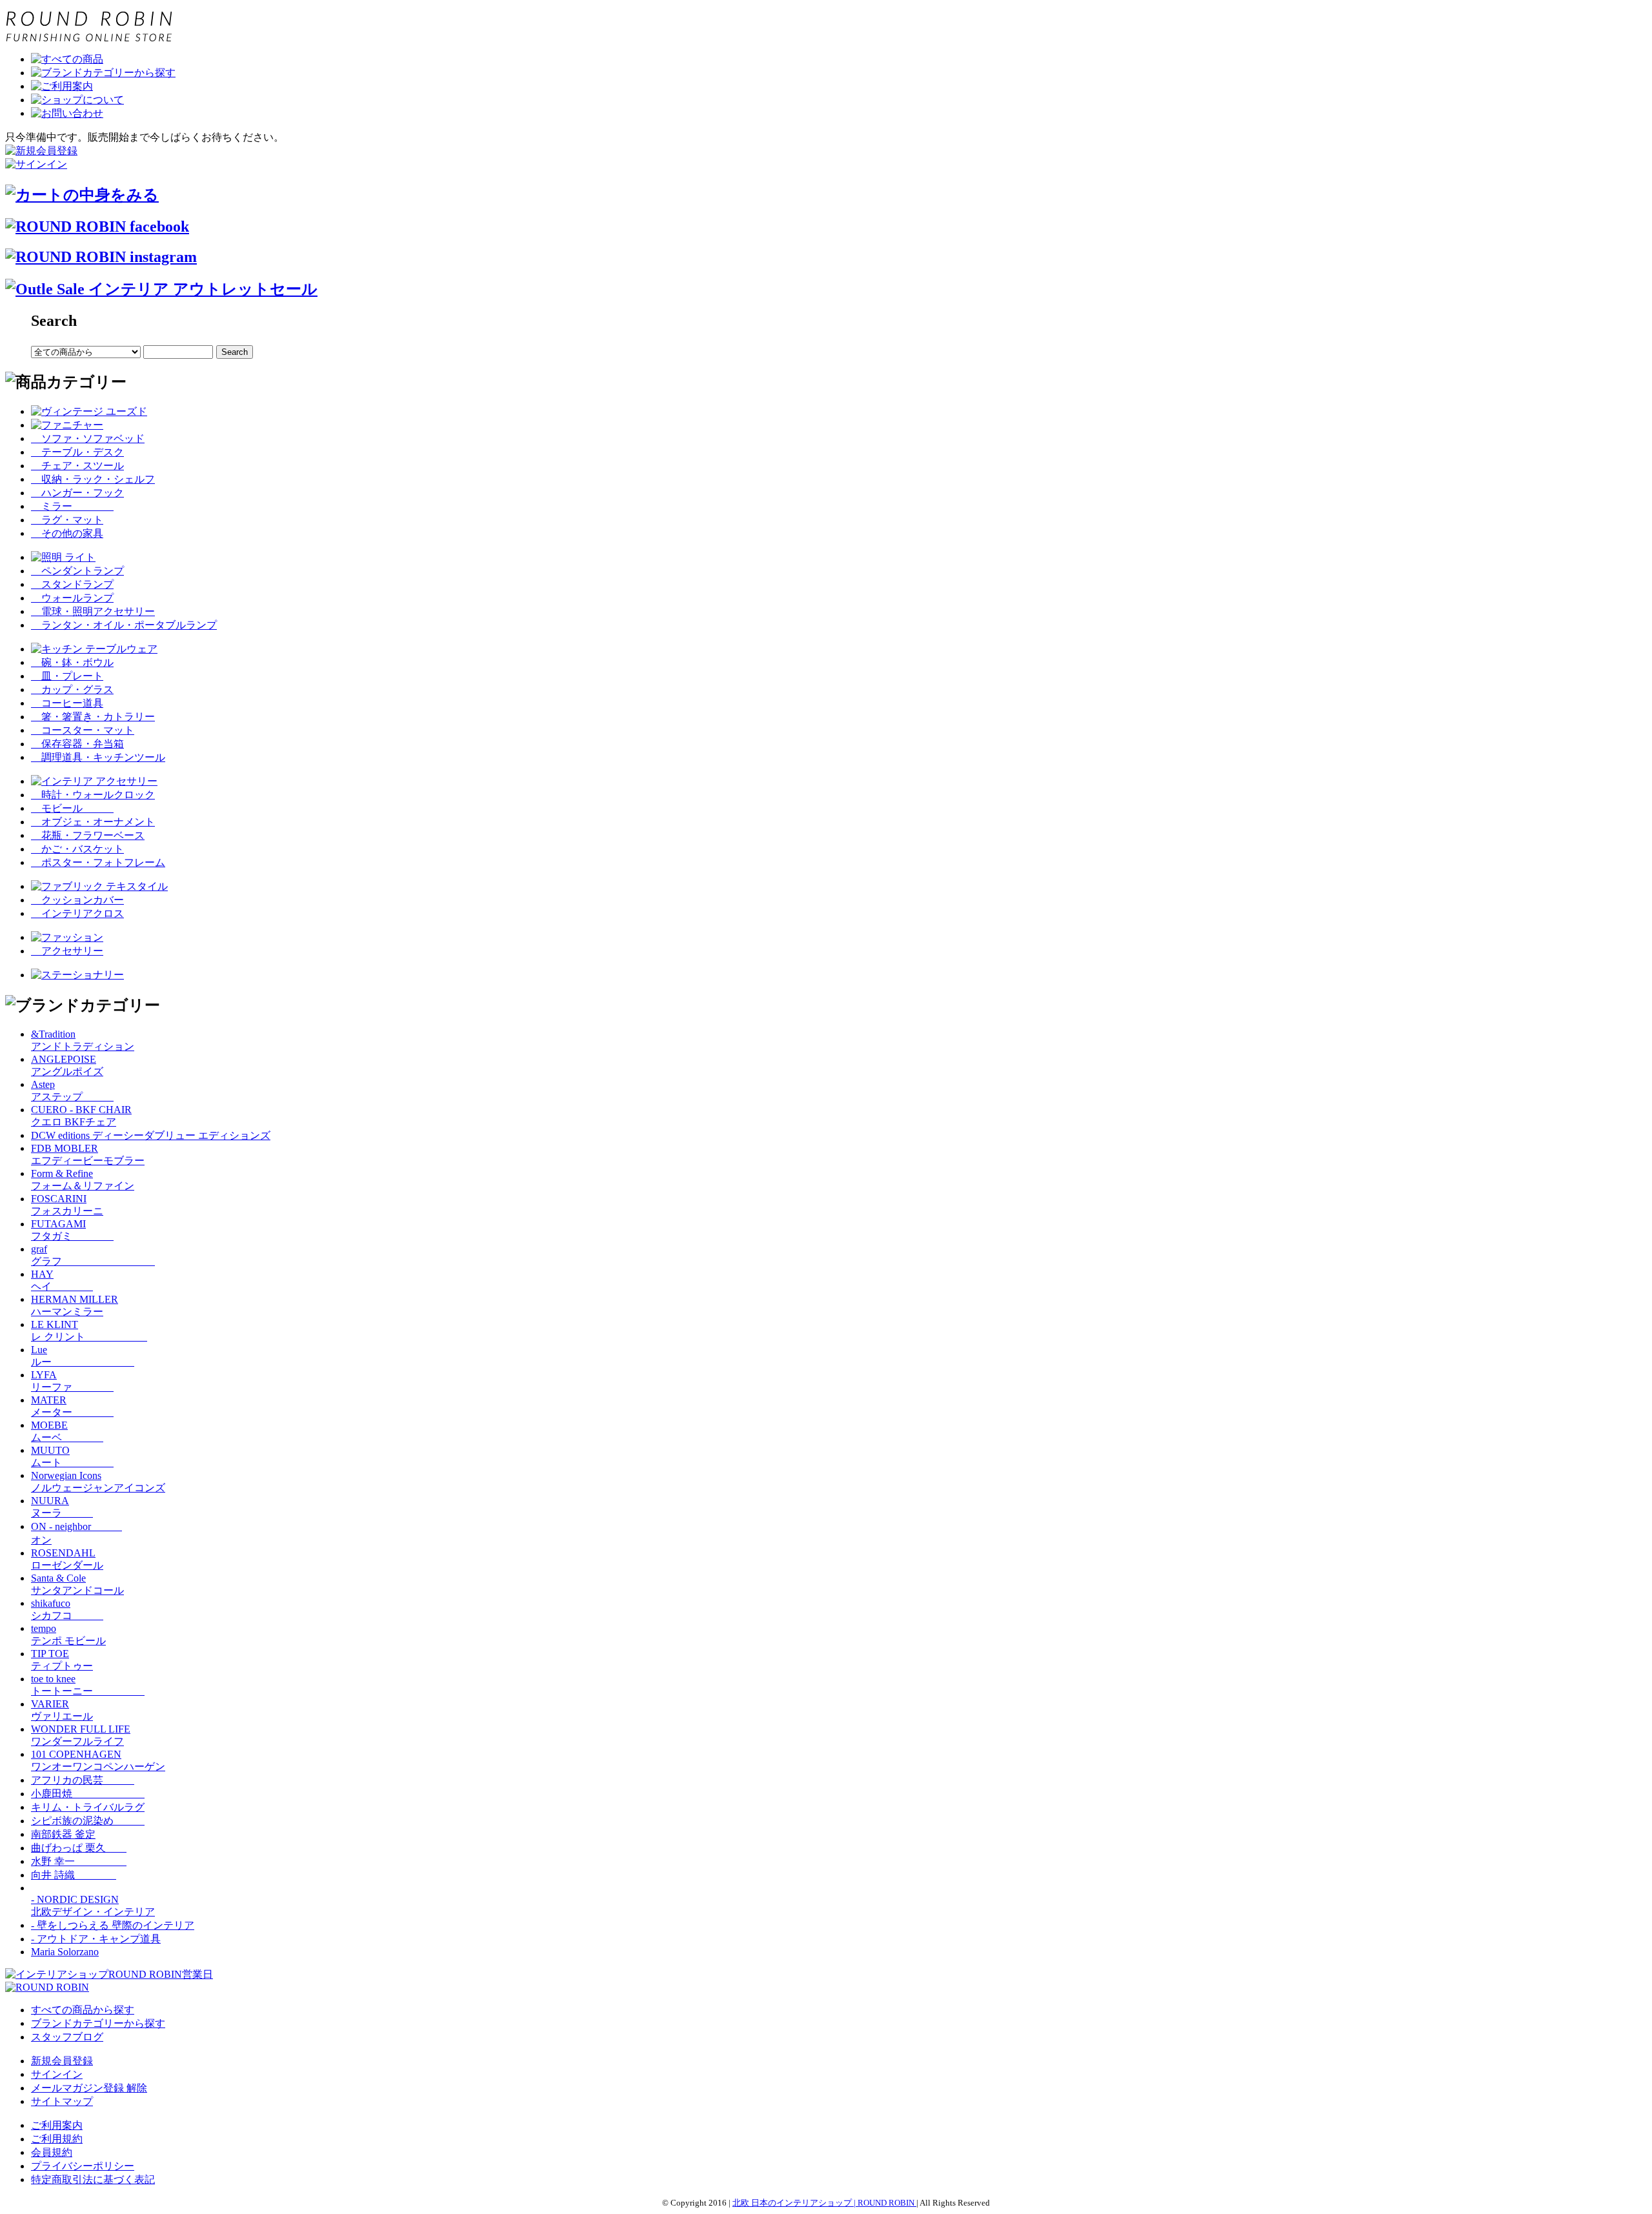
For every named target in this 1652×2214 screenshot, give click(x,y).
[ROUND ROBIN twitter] (101, 257)
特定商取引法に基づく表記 (93, 2179)
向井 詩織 (74, 1875)
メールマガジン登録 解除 (89, 2088)
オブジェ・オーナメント (93, 822)
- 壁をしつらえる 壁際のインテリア (113, 1925)
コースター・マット (83, 730)
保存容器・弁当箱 (77, 744)
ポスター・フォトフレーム (98, 862)
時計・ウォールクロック (93, 795)
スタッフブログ (67, 2037)
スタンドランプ (72, 584)
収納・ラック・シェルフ (93, 479)
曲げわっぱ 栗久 (79, 1848)
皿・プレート (67, 676)
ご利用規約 (57, 2139)
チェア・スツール (77, 466)
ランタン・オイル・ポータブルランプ (124, 625)
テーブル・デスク (77, 452)
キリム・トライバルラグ (88, 1807)
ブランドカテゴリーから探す (98, 2023)
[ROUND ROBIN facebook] (97, 226)
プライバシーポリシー (83, 2166)
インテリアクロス (77, 913)
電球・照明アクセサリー (93, 611)
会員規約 (52, 2152)
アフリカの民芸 (83, 1780)
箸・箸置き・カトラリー (93, 717)
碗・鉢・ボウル (72, 662)
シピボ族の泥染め (88, 1821)
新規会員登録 (62, 2061)
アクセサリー (67, 951)
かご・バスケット (77, 849)
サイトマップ (62, 2101)
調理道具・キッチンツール (98, 757)
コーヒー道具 (67, 703)
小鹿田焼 (88, 1794)
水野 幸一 (79, 1861)
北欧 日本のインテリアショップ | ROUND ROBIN (824, 2203)
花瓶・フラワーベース (88, 835)
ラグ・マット (67, 520)
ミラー (72, 506)
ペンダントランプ (77, 571)
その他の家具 (67, 533)
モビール (72, 808)
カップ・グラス (72, 689)
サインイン (57, 2074)
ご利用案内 (57, 2125)
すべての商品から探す (83, 2010)
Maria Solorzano (65, 1952)
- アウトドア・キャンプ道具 (96, 1939)
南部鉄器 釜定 (63, 1834)
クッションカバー (77, 900)
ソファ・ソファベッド (88, 438)
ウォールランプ (72, 598)
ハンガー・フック (77, 493)
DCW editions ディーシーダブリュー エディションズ (151, 1135)
